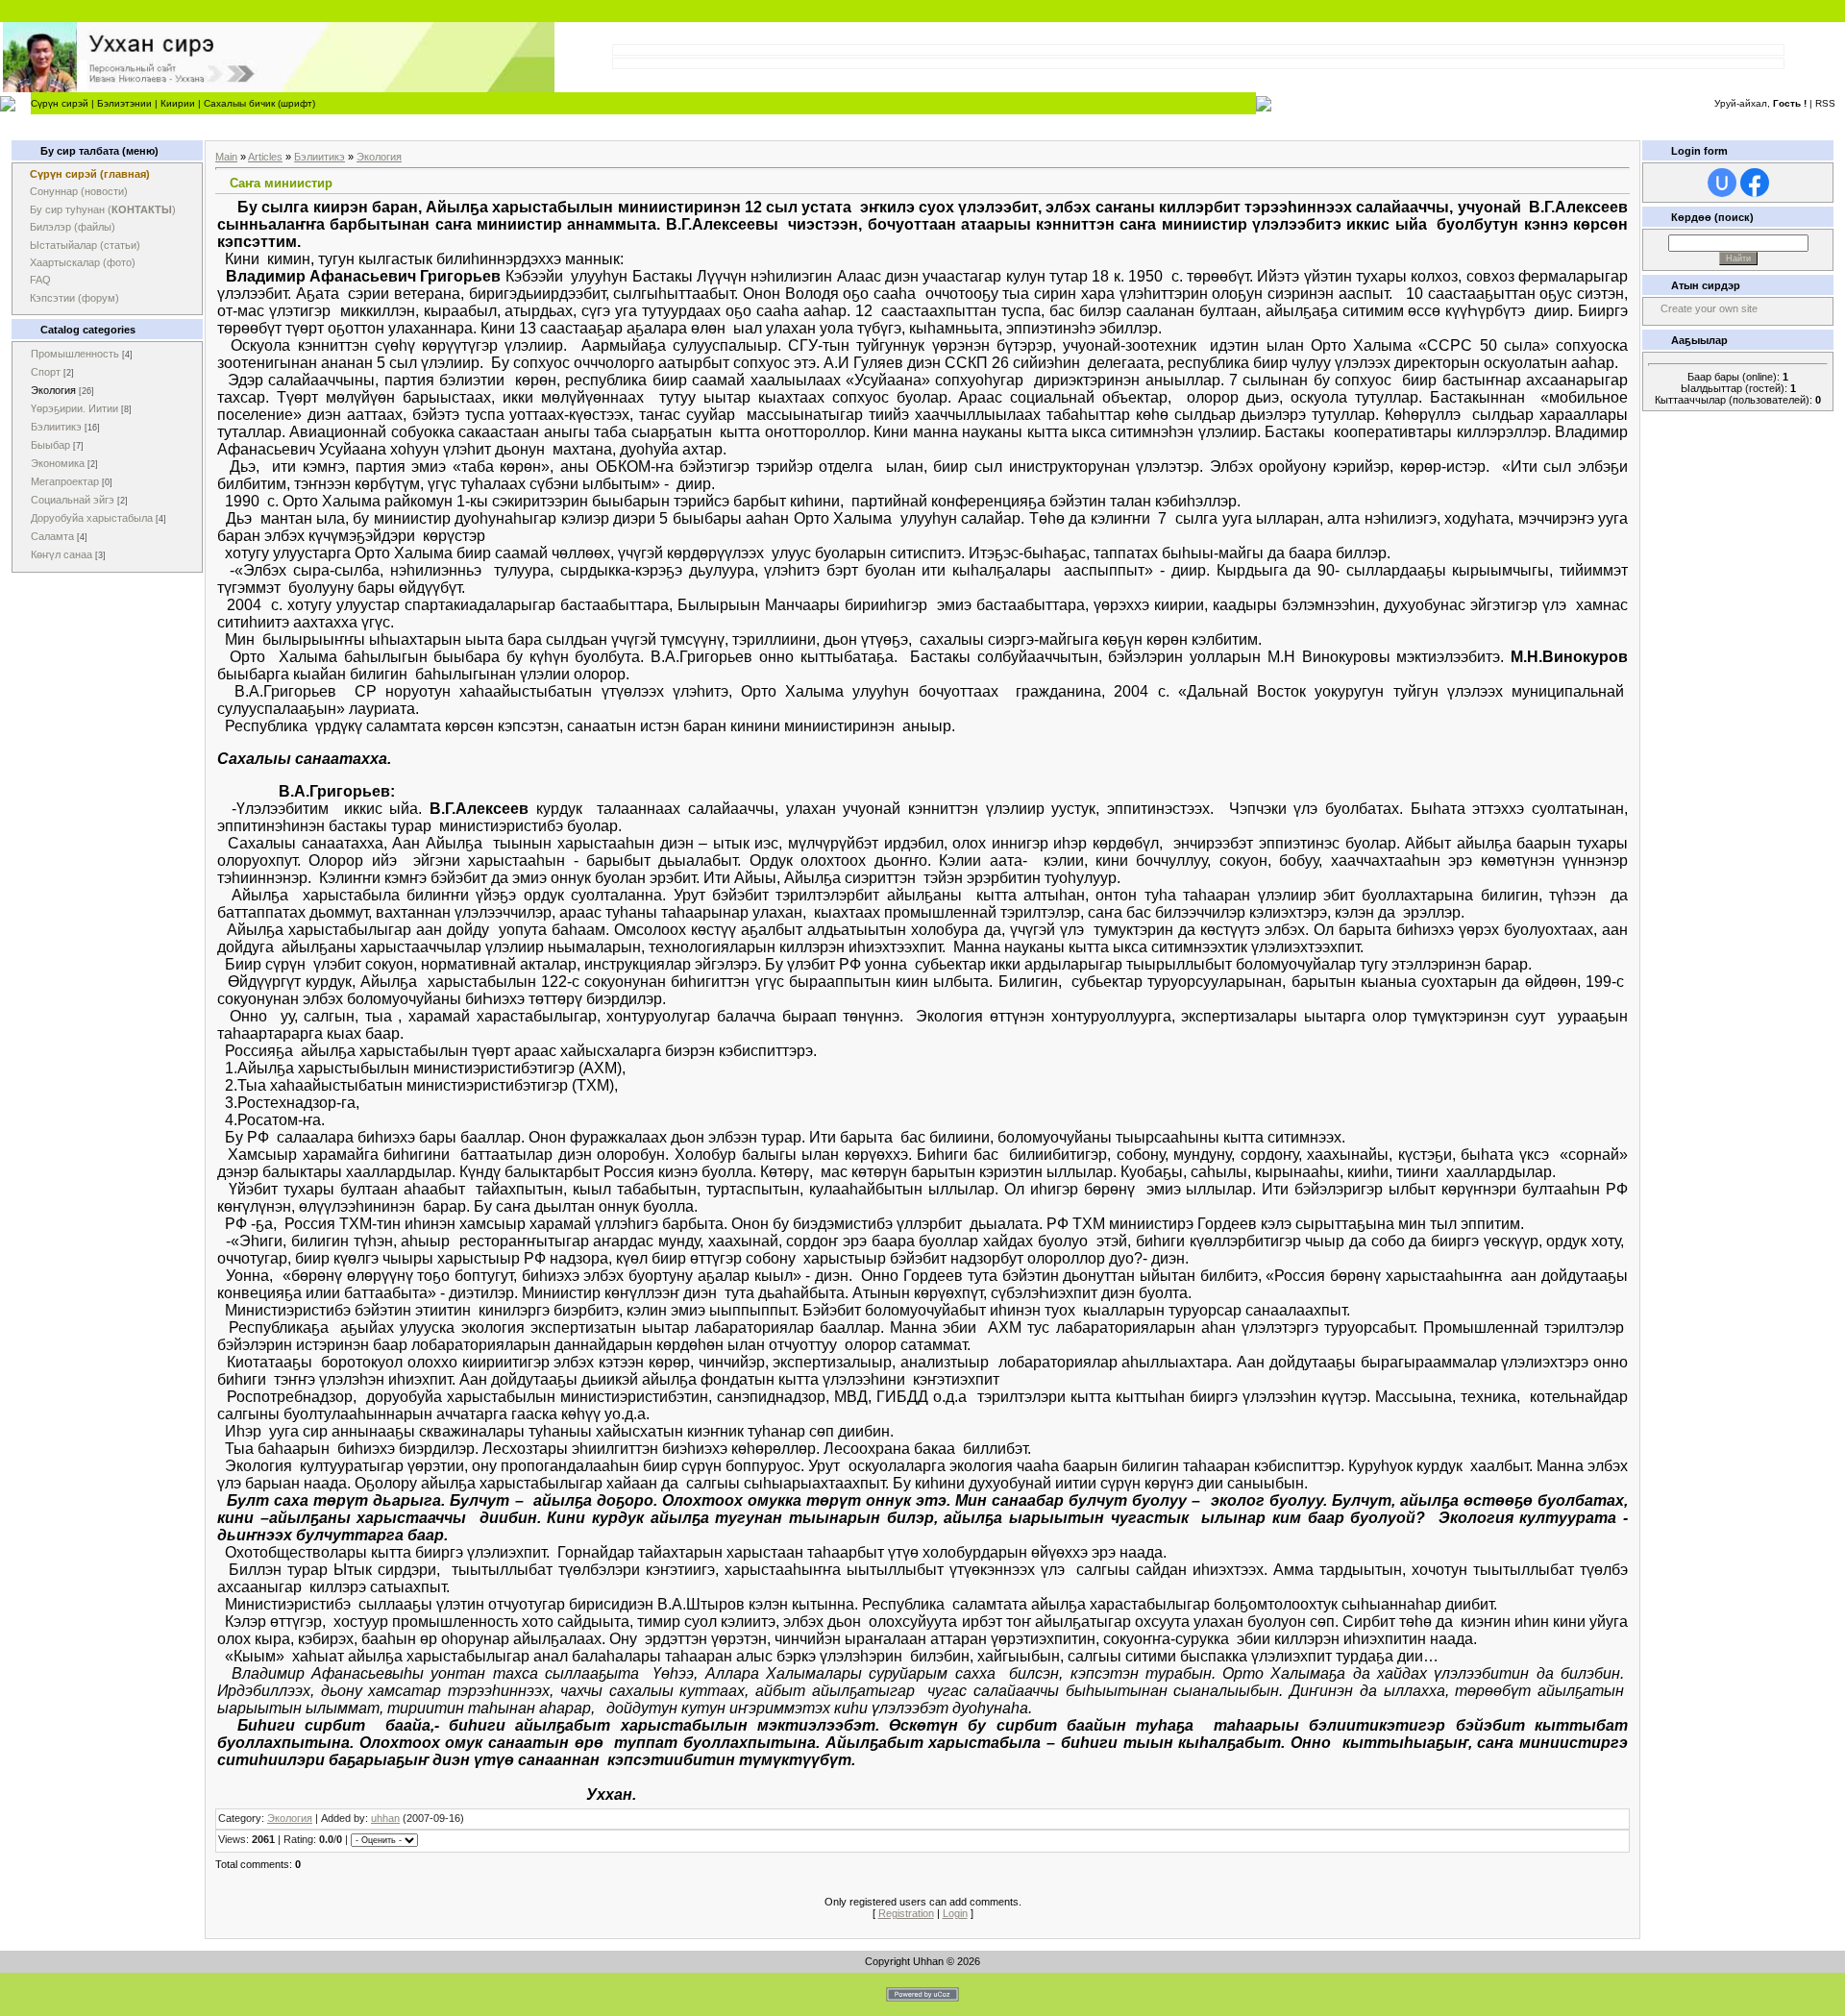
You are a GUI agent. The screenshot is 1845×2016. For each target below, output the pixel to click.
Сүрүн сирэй (60, 103)
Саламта (52, 536)
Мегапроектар (65, 481)
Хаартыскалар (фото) (83, 262)
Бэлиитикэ (56, 427)
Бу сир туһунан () (103, 209)
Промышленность (75, 354)
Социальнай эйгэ (73, 500)
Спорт (46, 372)
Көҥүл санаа (61, 554)
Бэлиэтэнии (124, 103)
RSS (1825, 103)
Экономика (58, 463)
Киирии (178, 103)
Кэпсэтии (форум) (74, 298)
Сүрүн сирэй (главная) (90, 174)
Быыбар (50, 445)
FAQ (40, 280)
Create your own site (1709, 308)
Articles (265, 157)
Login (955, 1913)
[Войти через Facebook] (1755, 183)
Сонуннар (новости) (79, 191)
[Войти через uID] (1722, 183)
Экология (53, 390)
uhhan (385, 1818)
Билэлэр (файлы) (73, 227)
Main (226, 157)
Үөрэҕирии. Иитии (74, 408)
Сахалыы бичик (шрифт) (259, 103)
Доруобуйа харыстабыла (92, 518)
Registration (906, 1913)
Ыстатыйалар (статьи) (85, 245)
